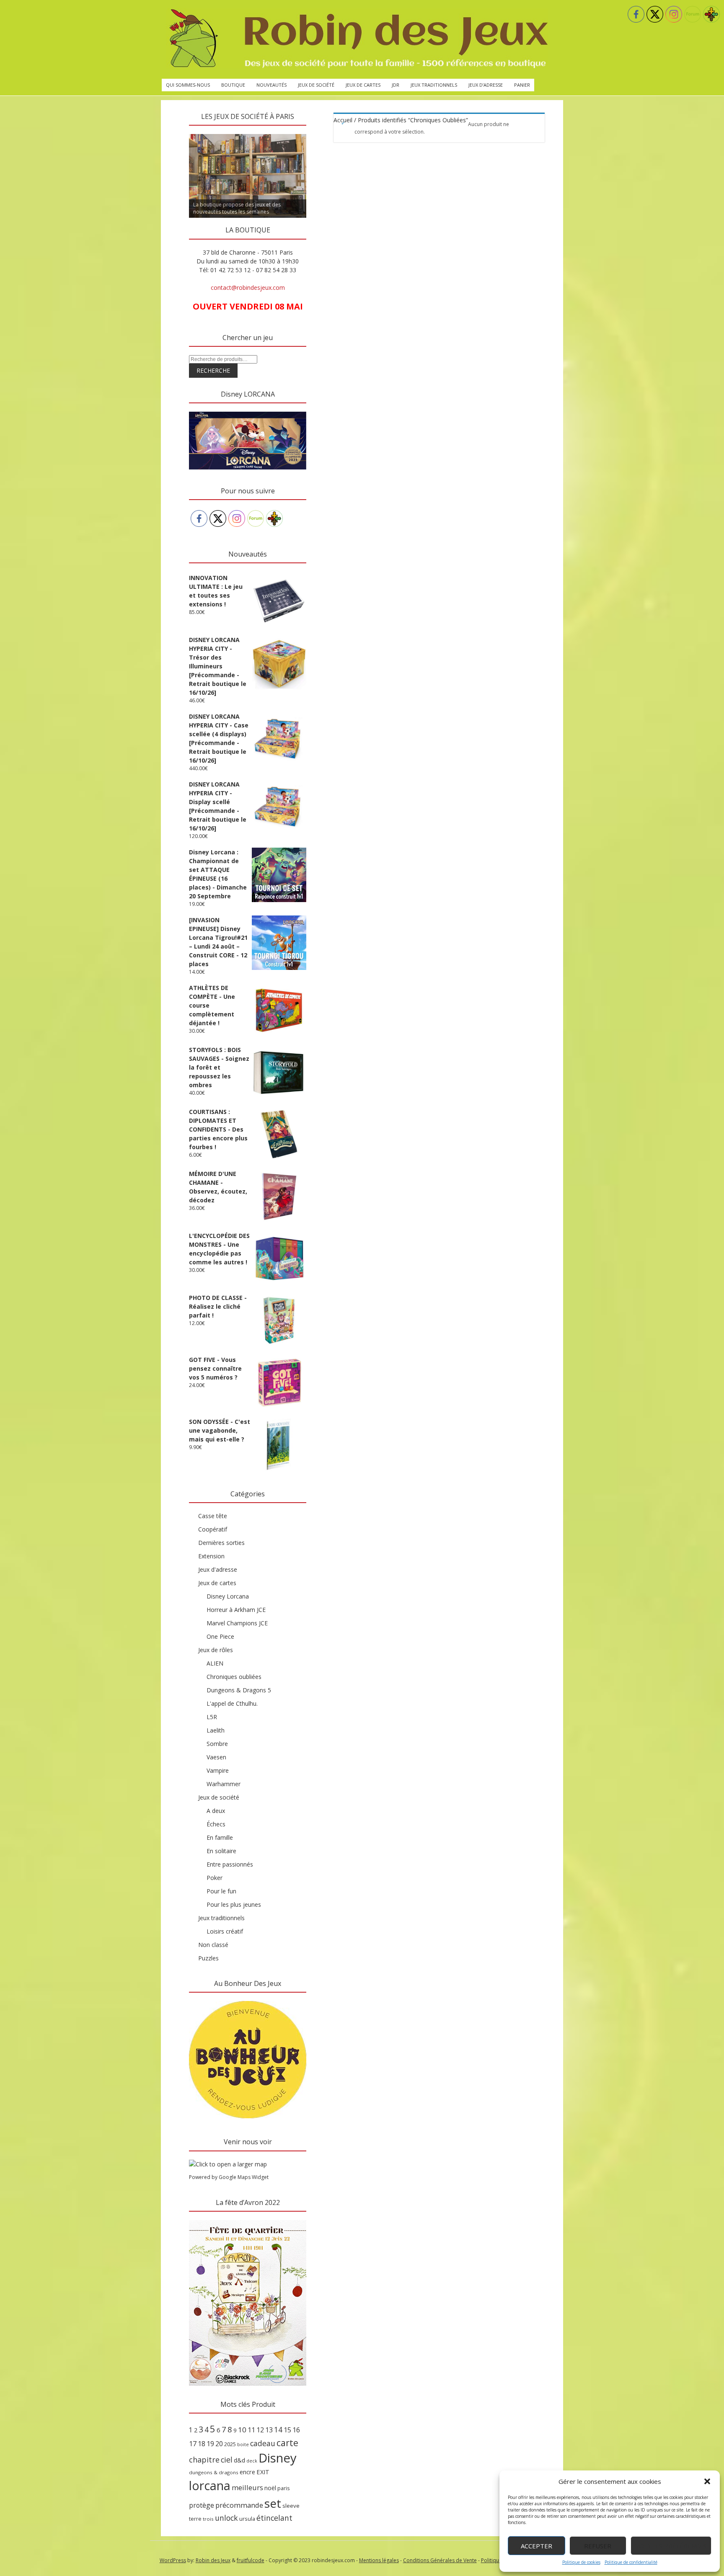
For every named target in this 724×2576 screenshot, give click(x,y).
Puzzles (208, 1958)
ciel (227, 2460)
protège (202, 2505)
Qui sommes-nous (188, 85)
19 (210, 2444)
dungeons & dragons (214, 2472)
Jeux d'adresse (218, 1569)
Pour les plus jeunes (234, 1904)
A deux (216, 1811)
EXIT (263, 2472)
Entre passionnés (230, 1864)
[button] (707, 2481)
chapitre (204, 2460)
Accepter (537, 2546)
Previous (174, 132)
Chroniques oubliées (234, 1677)
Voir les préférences (671, 2546)
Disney (278, 2458)
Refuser (598, 2546)
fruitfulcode (251, 2560)
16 (296, 2430)
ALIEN (215, 1663)
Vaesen (216, 1757)
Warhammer (224, 1784)
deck (252, 2461)
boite (243, 2444)
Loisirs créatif (225, 1931)
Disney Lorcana (228, 1596)
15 (287, 2430)
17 (193, 2444)
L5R (212, 1717)
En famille (220, 1837)
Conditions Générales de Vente (440, 2560)
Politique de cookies (581, 2562)
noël (270, 2488)
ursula (247, 2519)
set (273, 2503)
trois (208, 2519)
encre (247, 2472)
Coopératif (213, 1529)
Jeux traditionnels (434, 85)
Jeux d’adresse (486, 85)
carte (287, 2443)
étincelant (274, 2518)
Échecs (216, 1824)
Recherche (213, 370)
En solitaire (221, 1851)
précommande (239, 2505)
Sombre (217, 1744)
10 (242, 2430)
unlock (226, 2518)
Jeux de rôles (216, 1650)
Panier (522, 85)
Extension (211, 1556)
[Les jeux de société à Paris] (357, 39)
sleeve (291, 2506)
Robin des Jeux (213, 2560)
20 (219, 2444)
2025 (230, 2444)
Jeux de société (316, 85)
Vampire (218, 1770)
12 (260, 2430)
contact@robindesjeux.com (248, 288)
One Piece (220, 1636)
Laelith (216, 1730)
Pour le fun (221, 1891)
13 (269, 2430)
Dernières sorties (221, 1543)
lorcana (210, 2485)
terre (195, 2519)
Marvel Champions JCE (237, 1623)
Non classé (213, 1945)
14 (278, 2429)
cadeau (263, 2443)
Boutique (233, 85)
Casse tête (213, 1516)
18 (202, 2444)
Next (321, 132)
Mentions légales (379, 2560)
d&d (239, 2460)
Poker (215, 1878)
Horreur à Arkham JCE (236, 1610)
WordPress (173, 2560)
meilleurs (247, 2487)
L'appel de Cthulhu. (232, 1703)
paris (284, 2488)
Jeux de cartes (363, 85)
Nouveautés (271, 85)
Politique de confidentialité (631, 2562)
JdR (396, 85)
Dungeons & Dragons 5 (239, 1690)
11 (251, 2430)
